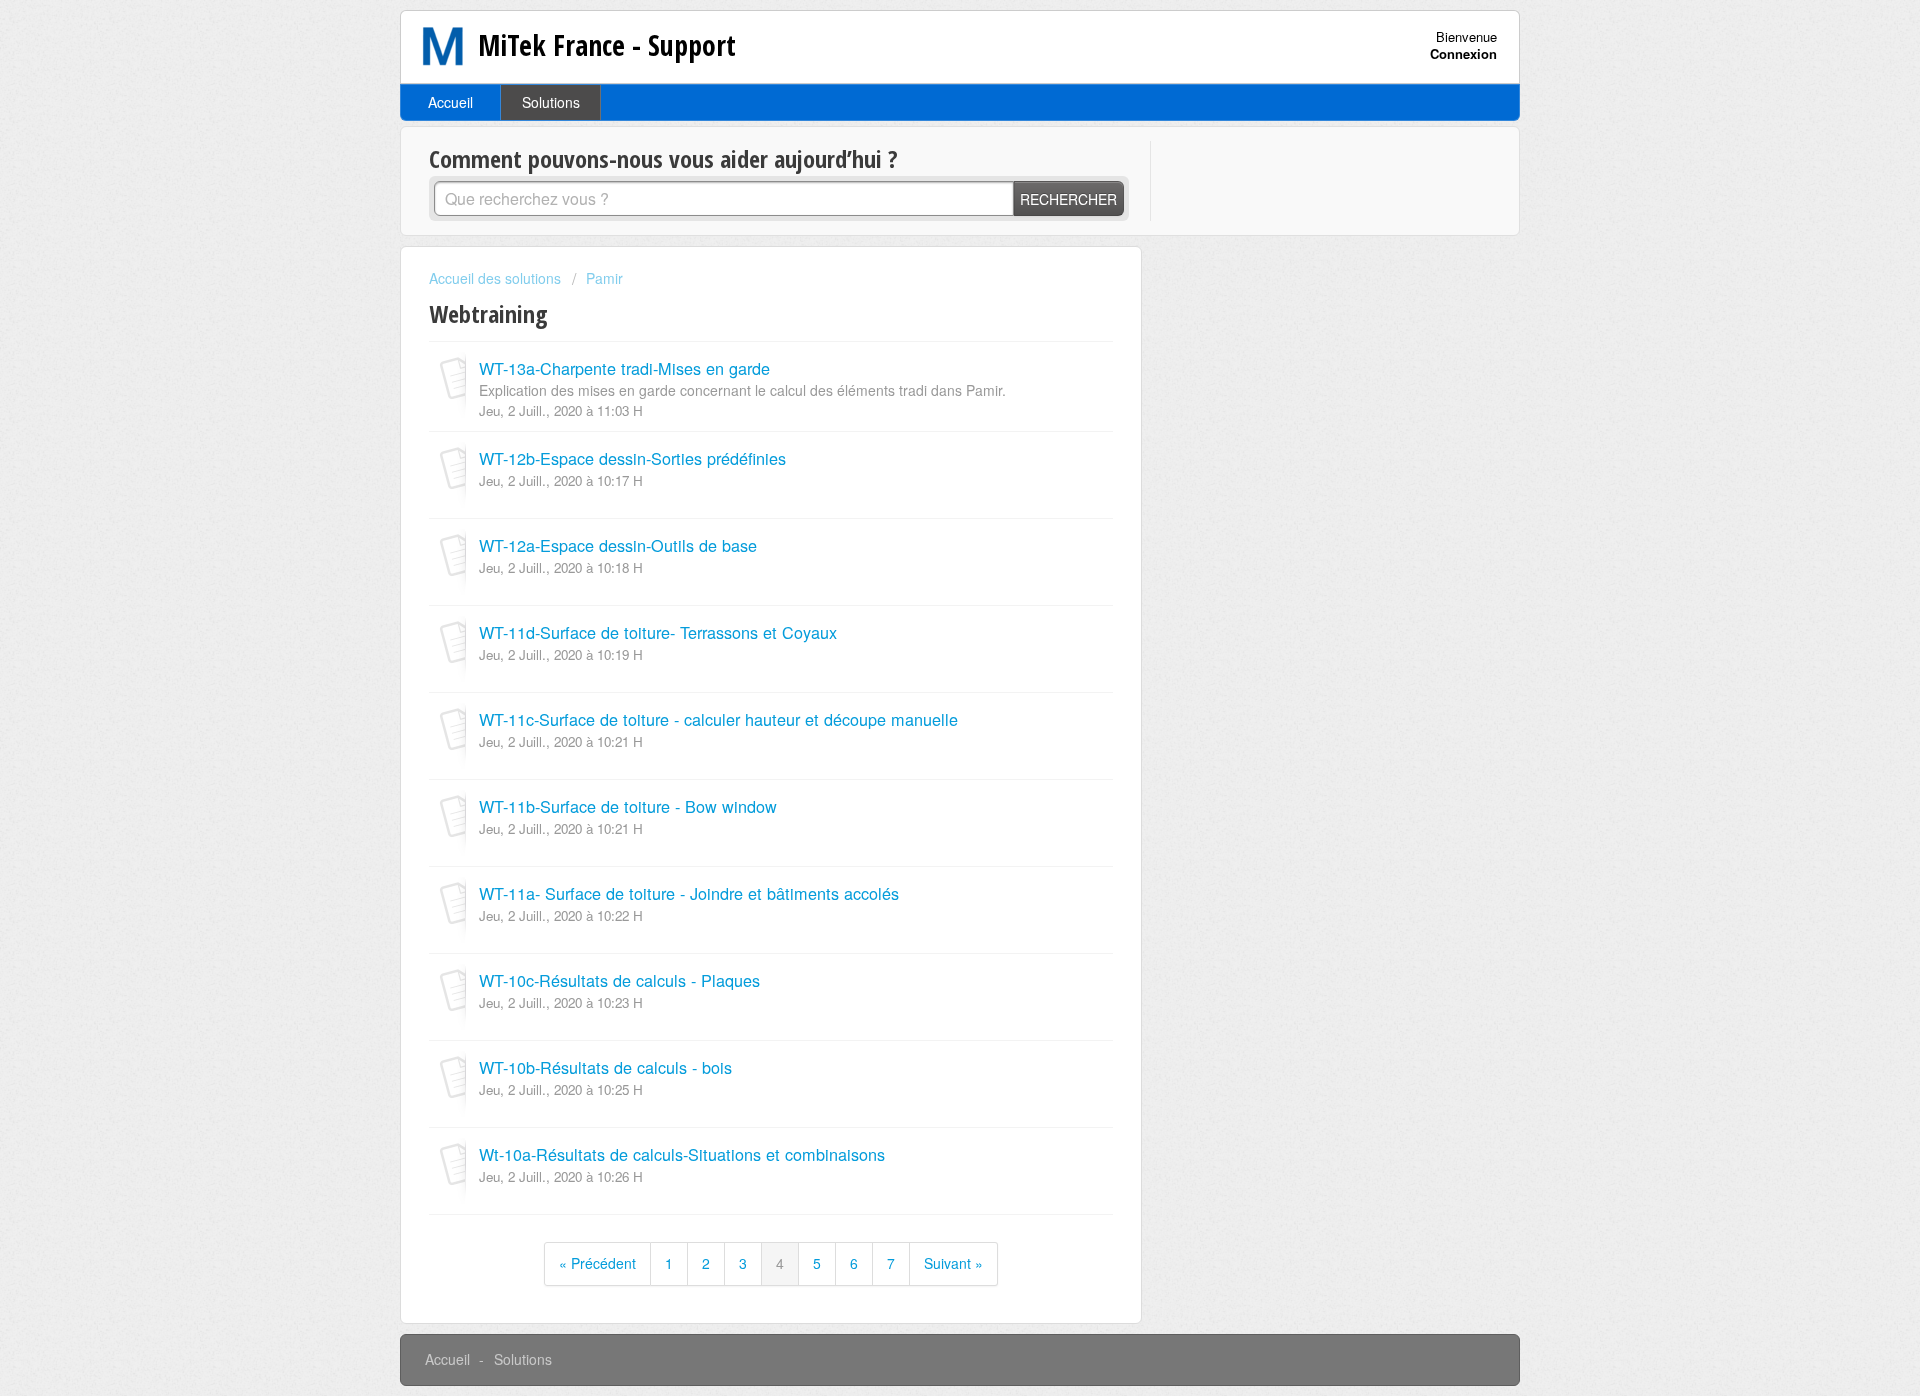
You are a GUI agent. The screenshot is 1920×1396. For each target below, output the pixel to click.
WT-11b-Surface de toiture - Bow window (628, 806)
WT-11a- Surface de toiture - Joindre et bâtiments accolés (689, 893)
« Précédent (597, 1263)
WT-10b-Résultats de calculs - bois (605, 1067)
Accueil (450, 102)
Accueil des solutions (497, 278)
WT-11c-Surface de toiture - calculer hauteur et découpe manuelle (718, 719)
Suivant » (953, 1263)
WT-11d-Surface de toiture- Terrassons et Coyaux (658, 632)
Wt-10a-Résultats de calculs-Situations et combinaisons (682, 1154)
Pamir (604, 278)
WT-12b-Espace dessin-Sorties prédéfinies (632, 458)
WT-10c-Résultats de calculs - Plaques (619, 980)
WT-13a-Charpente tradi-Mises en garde (624, 368)
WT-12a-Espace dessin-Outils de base (618, 545)
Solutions (551, 102)
